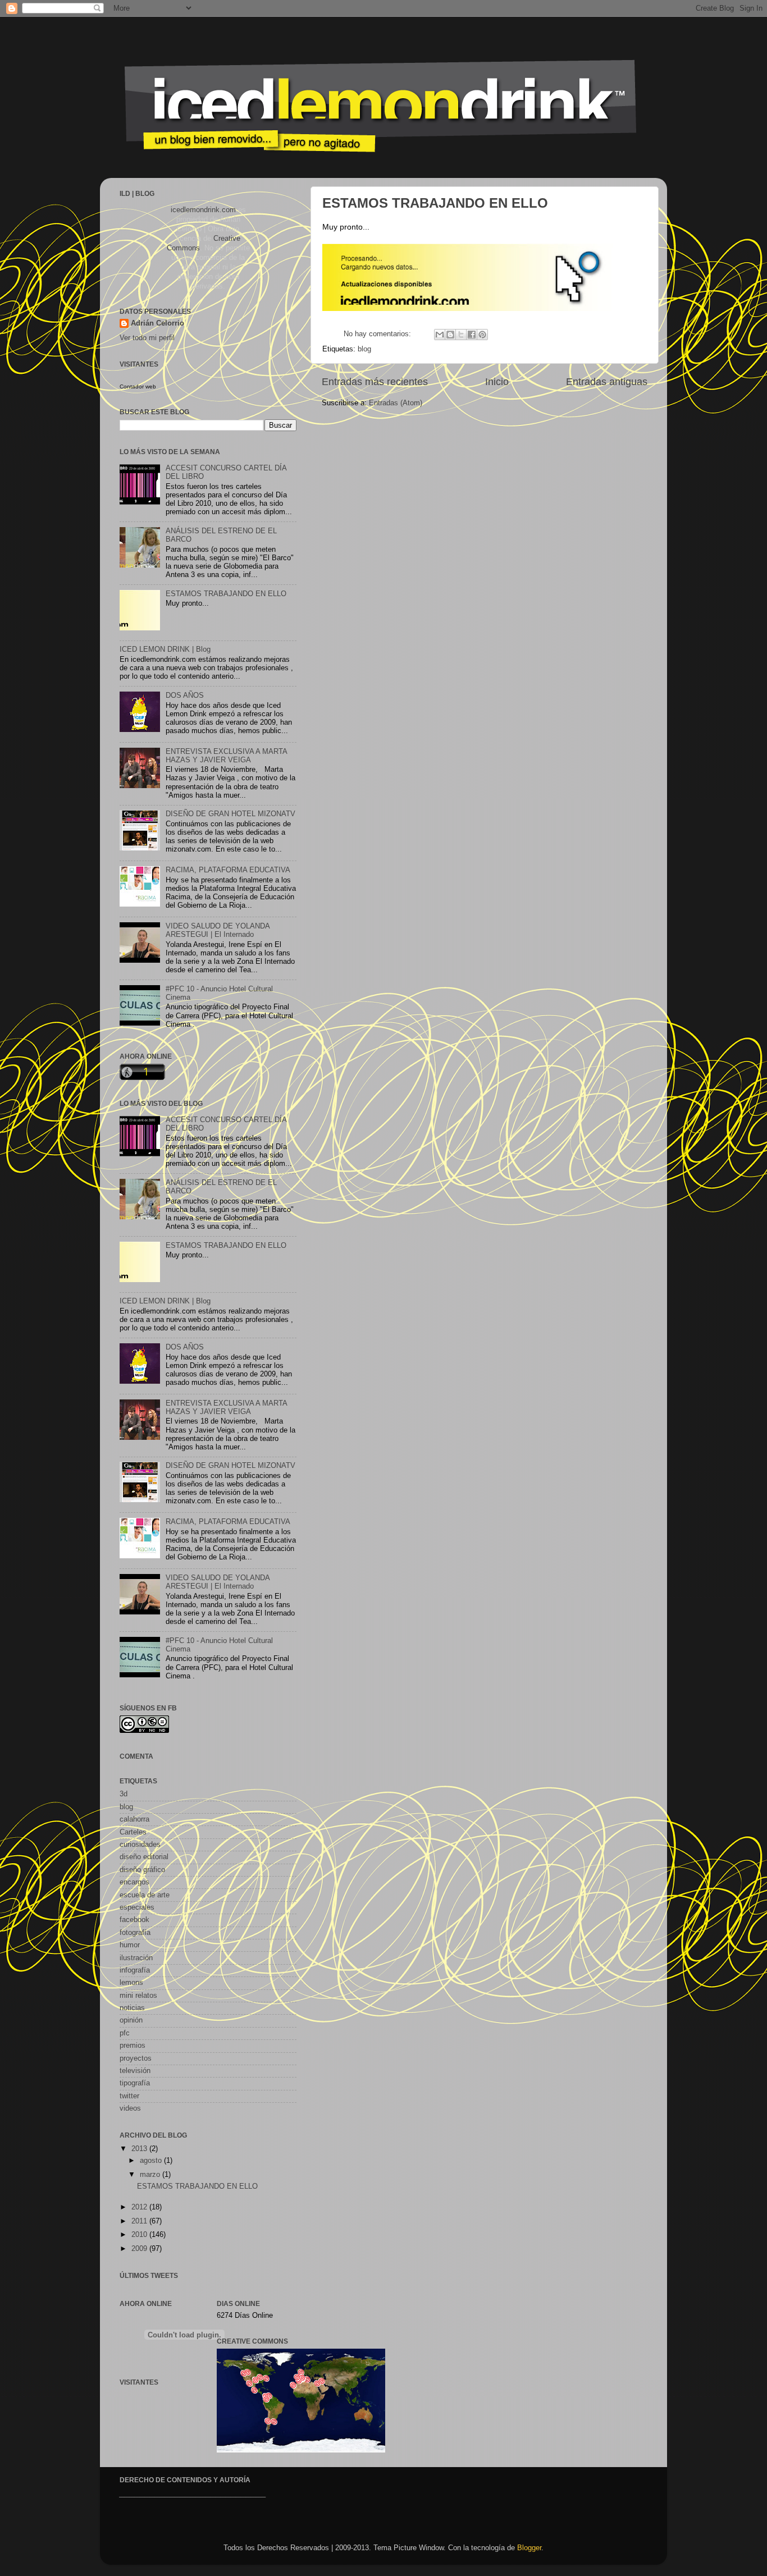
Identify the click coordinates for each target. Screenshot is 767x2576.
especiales (137, 1907)
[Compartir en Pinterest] (482, 335)
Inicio (497, 382)
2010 (140, 2235)
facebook (134, 1920)
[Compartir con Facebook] (472, 335)
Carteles (133, 1832)
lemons (131, 1983)
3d (124, 1794)
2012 (140, 2207)
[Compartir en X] (461, 335)
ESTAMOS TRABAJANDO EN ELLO (435, 203)
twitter (129, 2096)
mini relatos (138, 1996)
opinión (131, 2020)
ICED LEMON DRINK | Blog (165, 649)
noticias (132, 2008)
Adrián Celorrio (157, 323)
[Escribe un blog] (450, 335)
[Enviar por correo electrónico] (440, 335)
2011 (140, 2221)
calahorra (134, 1819)
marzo (151, 2175)
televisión (135, 2071)
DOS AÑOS (185, 696)
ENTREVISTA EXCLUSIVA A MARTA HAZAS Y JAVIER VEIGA (226, 756)
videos (130, 2108)
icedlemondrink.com (203, 210)
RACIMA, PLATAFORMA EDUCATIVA (228, 870)
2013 (140, 2149)
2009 (140, 2249)
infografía (135, 1970)
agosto (152, 2161)
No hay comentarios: (378, 334)
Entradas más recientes (375, 382)
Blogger (529, 2548)
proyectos (136, 2058)
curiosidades (140, 1845)
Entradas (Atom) (396, 403)
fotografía (135, 1933)
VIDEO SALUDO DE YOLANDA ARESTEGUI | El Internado (218, 930)
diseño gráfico (142, 1870)
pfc (125, 2033)
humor (130, 1945)
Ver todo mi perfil (147, 338)
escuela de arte (145, 1895)
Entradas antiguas (607, 382)
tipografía (135, 2083)
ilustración (136, 1958)
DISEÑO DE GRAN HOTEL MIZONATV (230, 814)
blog (364, 349)
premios (133, 2046)
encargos (134, 1882)
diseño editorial (144, 1857)
